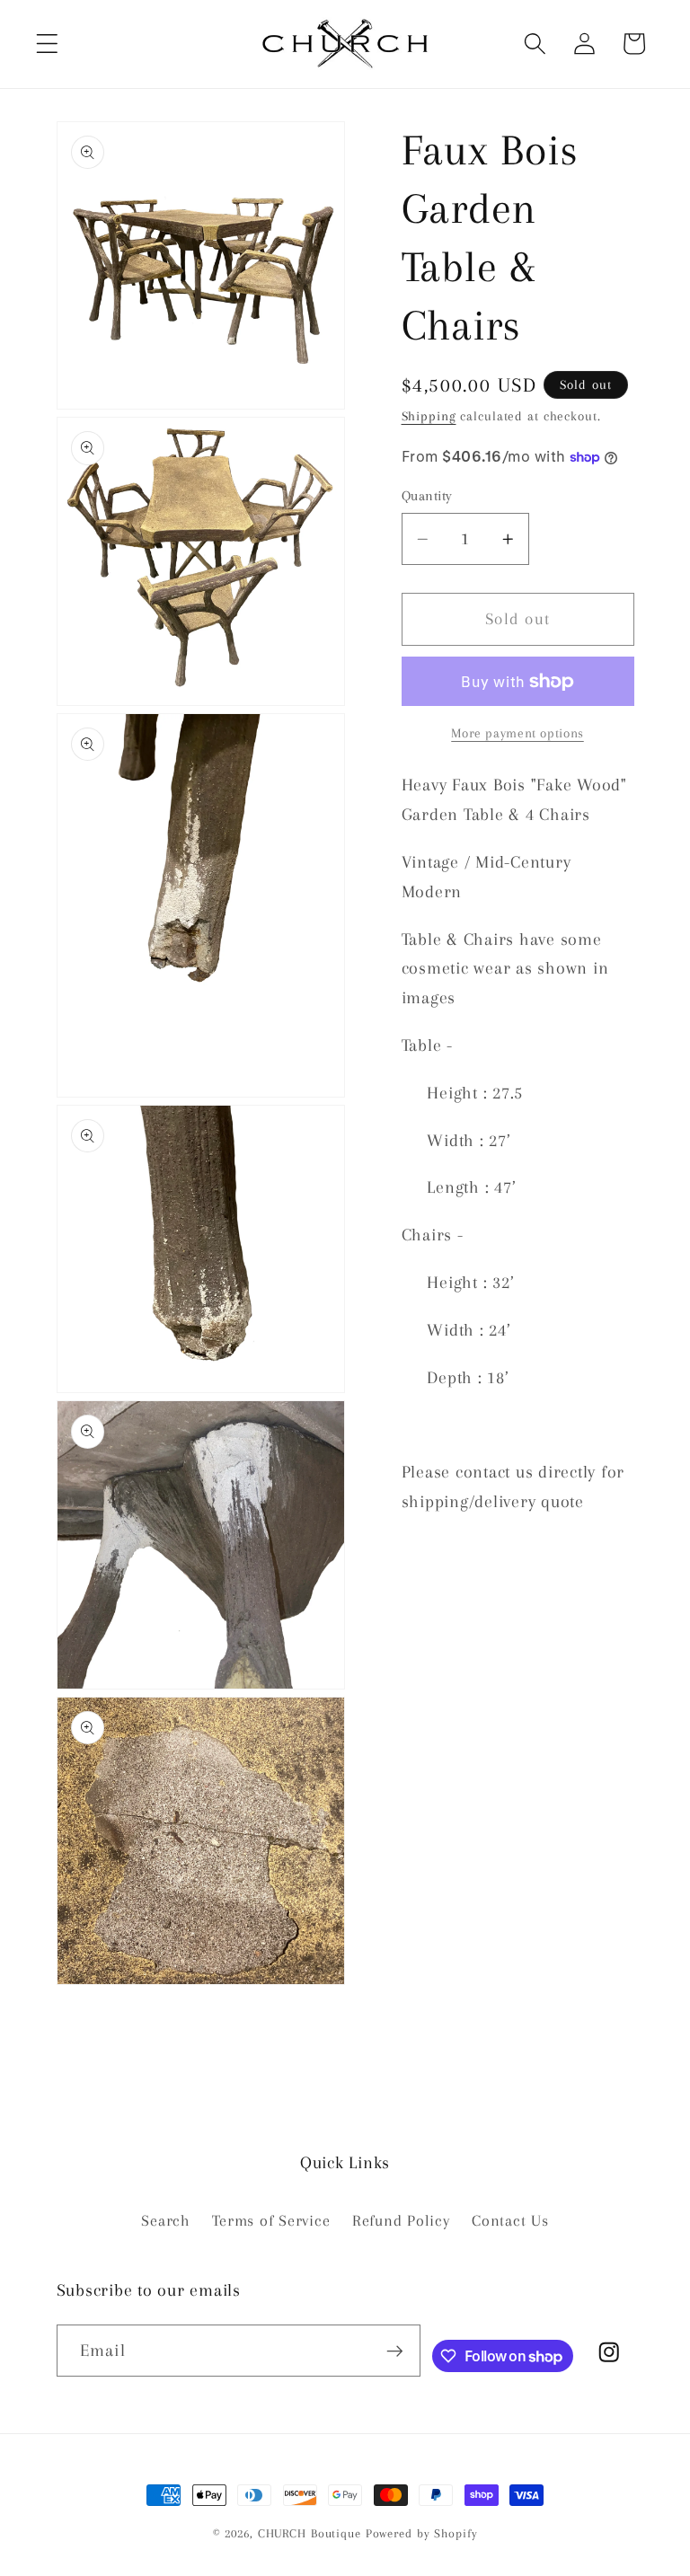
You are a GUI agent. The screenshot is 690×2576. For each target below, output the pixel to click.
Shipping (429, 416)
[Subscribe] (395, 2351)
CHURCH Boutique (310, 2533)
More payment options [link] (517, 733)
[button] (47, 44)
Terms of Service (271, 2221)
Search (166, 2221)
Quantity (427, 496)
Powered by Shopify (422, 2533)
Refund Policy (401, 2221)
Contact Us (510, 2221)
